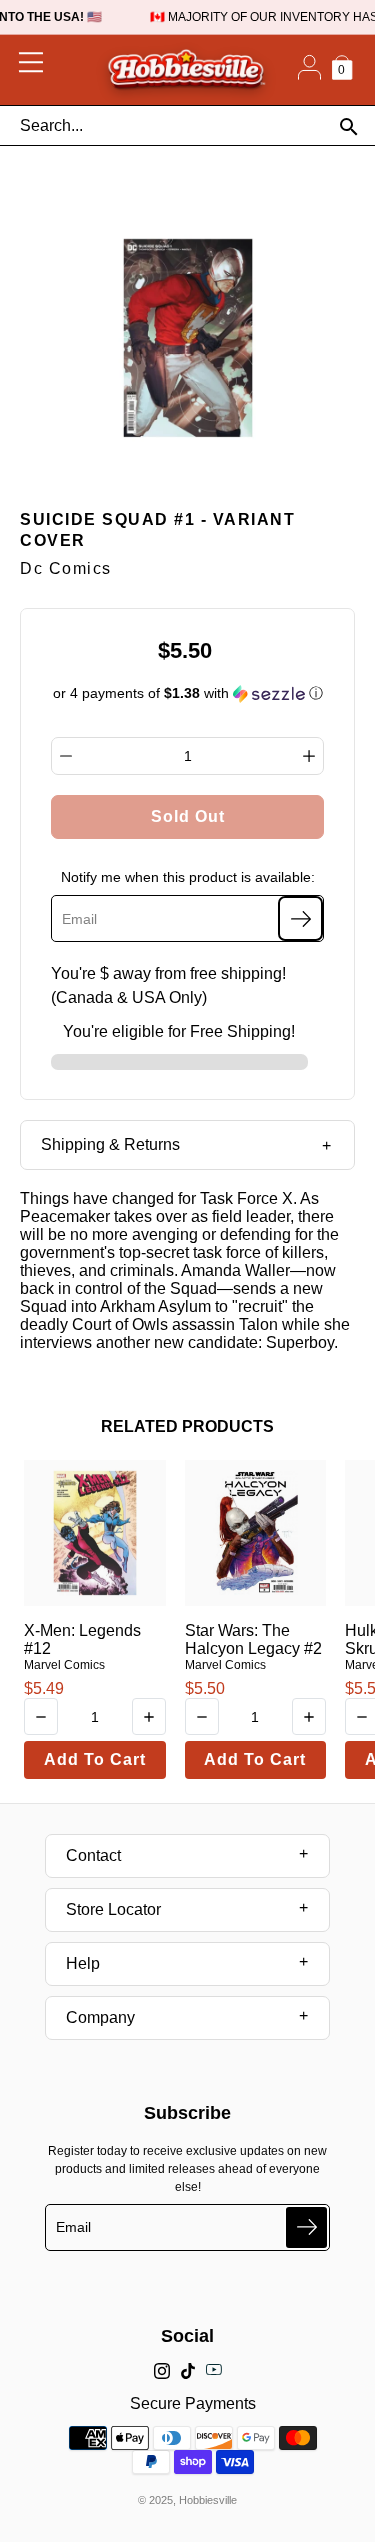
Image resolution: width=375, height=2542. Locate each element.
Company (100, 2017)
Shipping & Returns (110, 1144)
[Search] (348, 126)
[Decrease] (66, 756)
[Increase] (309, 756)
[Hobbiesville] (186, 70)
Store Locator (113, 1909)
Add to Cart (95, 1759)
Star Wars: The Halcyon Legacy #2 (253, 1639)
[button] (188, 693)
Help (83, 1963)
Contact (93, 1855)
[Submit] (306, 2227)
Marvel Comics (64, 1665)
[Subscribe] (300, 918)
